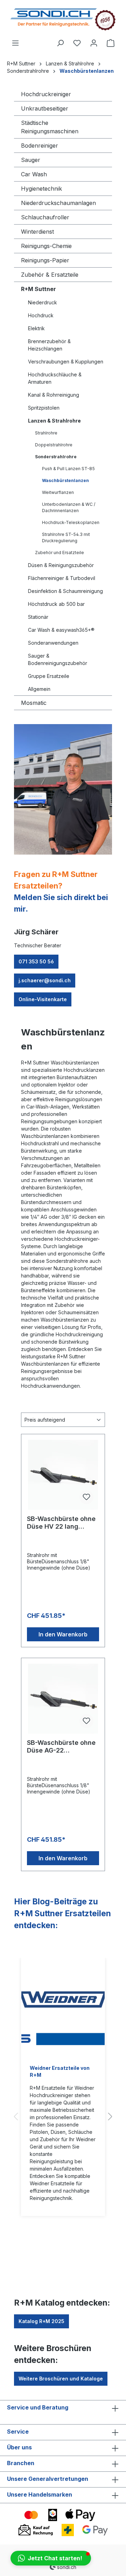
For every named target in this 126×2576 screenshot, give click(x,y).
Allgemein (39, 689)
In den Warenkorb (63, 1634)
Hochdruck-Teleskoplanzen (71, 522)
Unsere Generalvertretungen (48, 2479)
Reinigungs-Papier (45, 260)
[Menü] (15, 43)
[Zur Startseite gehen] (63, 19)
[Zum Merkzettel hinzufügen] (86, 1497)
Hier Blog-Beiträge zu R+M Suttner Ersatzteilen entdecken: (62, 1913)
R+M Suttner (38, 289)
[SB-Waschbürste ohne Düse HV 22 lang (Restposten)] (63, 1475)
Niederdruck (43, 302)
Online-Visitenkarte (43, 999)
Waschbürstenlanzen (65, 480)
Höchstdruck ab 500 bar (56, 604)
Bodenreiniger (40, 146)
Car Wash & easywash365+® (61, 630)
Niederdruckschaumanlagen (58, 203)
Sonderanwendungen (53, 643)
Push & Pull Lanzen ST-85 (68, 469)
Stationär (38, 617)
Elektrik (36, 328)
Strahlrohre (46, 433)
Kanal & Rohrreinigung (54, 395)
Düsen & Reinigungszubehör (61, 565)
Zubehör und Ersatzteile (59, 553)
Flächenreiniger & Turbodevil (62, 578)
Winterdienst (37, 232)
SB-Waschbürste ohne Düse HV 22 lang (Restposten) (61, 1523)
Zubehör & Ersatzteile (50, 275)
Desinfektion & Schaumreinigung (65, 591)
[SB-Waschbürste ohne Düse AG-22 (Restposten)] (63, 1699)
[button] (51, 2558)
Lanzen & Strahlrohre (54, 421)
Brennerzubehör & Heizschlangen (49, 345)
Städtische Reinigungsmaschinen (50, 127)
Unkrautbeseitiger (45, 108)
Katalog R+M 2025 (41, 2321)
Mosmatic (34, 703)
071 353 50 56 (36, 961)
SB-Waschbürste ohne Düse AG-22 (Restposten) (61, 1747)
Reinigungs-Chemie (46, 246)
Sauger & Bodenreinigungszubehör (58, 659)
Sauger (31, 160)
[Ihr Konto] (94, 43)
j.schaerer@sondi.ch (45, 980)
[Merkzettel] (77, 43)
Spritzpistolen (44, 408)
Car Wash (34, 174)
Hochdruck (41, 315)
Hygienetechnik (41, 189)
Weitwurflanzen (58, 492)
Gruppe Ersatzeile (49, 676)
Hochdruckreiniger (46, 94)
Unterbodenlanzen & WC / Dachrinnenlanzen (69, 507)
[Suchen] (60, 43)
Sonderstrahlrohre (56, 457)
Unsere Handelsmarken (40, 2494)
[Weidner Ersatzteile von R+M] (63, 2007)
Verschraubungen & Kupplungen (66, 362)
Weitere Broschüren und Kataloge (61, 2379)
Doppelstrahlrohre (54, 445)
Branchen (21, 2463)
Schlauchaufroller (45, 217)
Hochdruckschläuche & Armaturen (55, 378)
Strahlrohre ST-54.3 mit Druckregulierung (66, 537)
